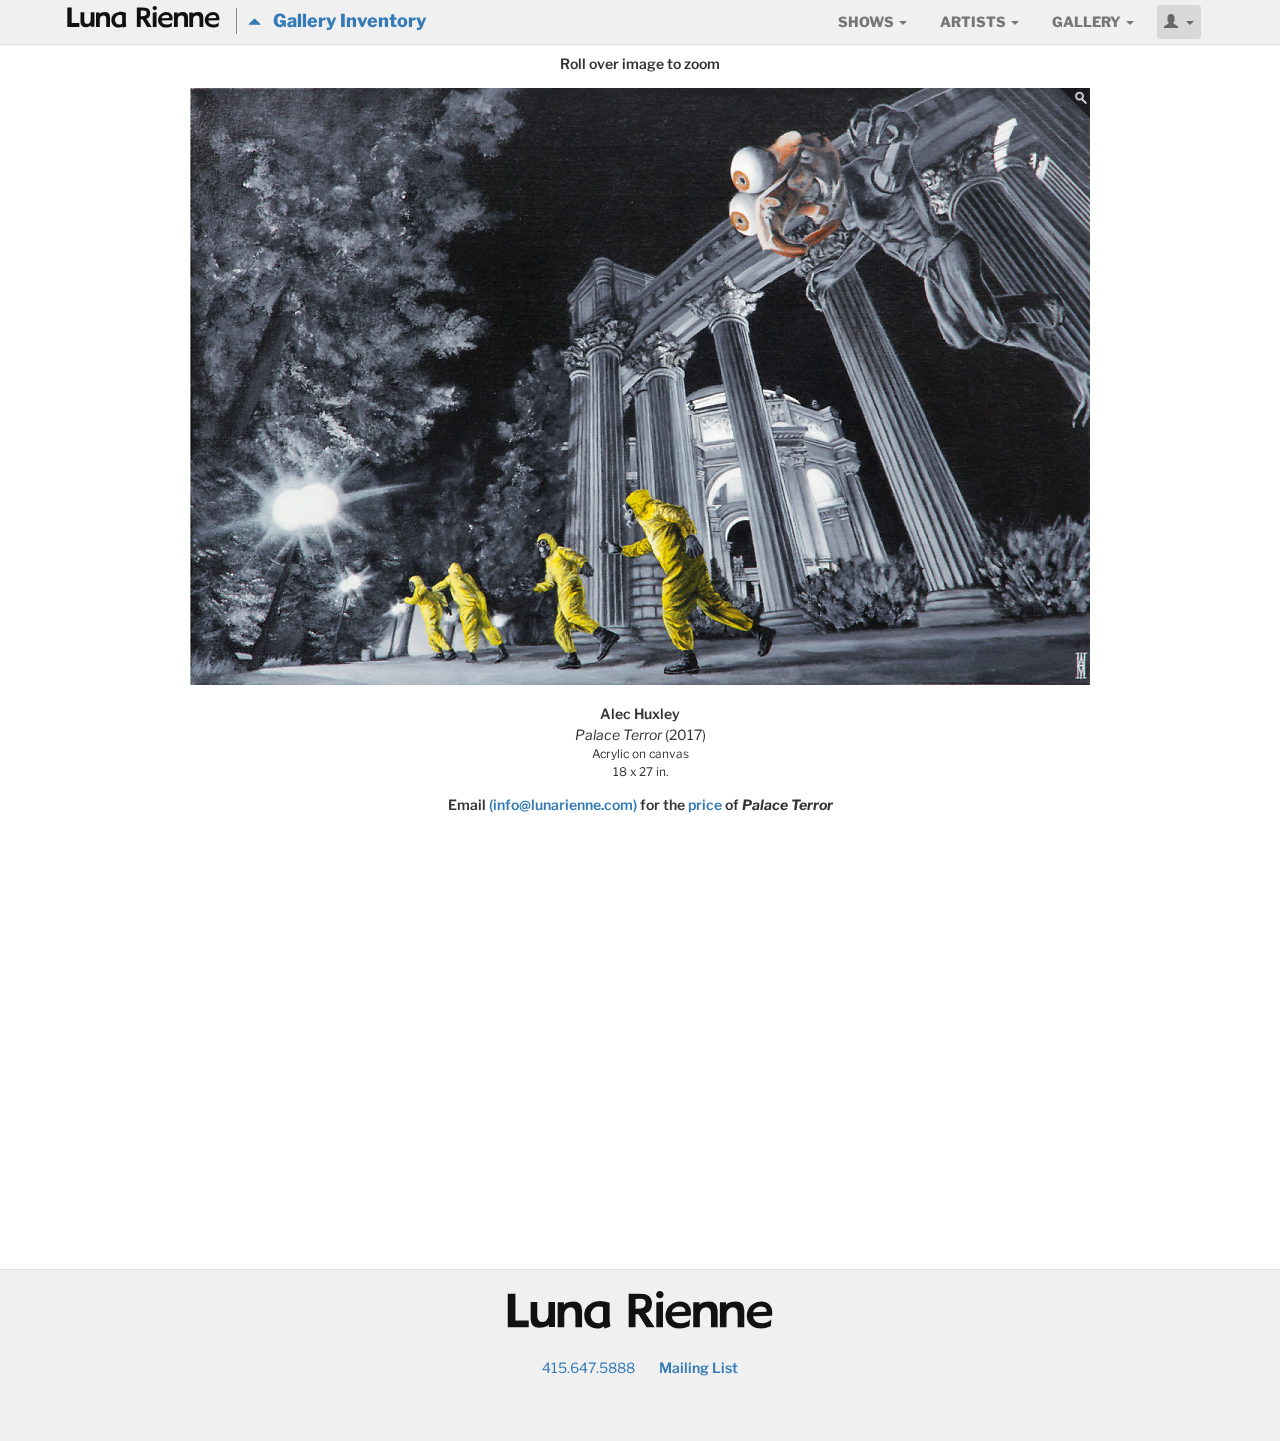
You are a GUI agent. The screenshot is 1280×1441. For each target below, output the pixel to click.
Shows (867, 21)
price (705, 804)
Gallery (1088, 21)
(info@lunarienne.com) (563, 804)
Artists (974, 21)
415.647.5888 (588, 1367)
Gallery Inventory (343, 20)
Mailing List (698, 1367)
